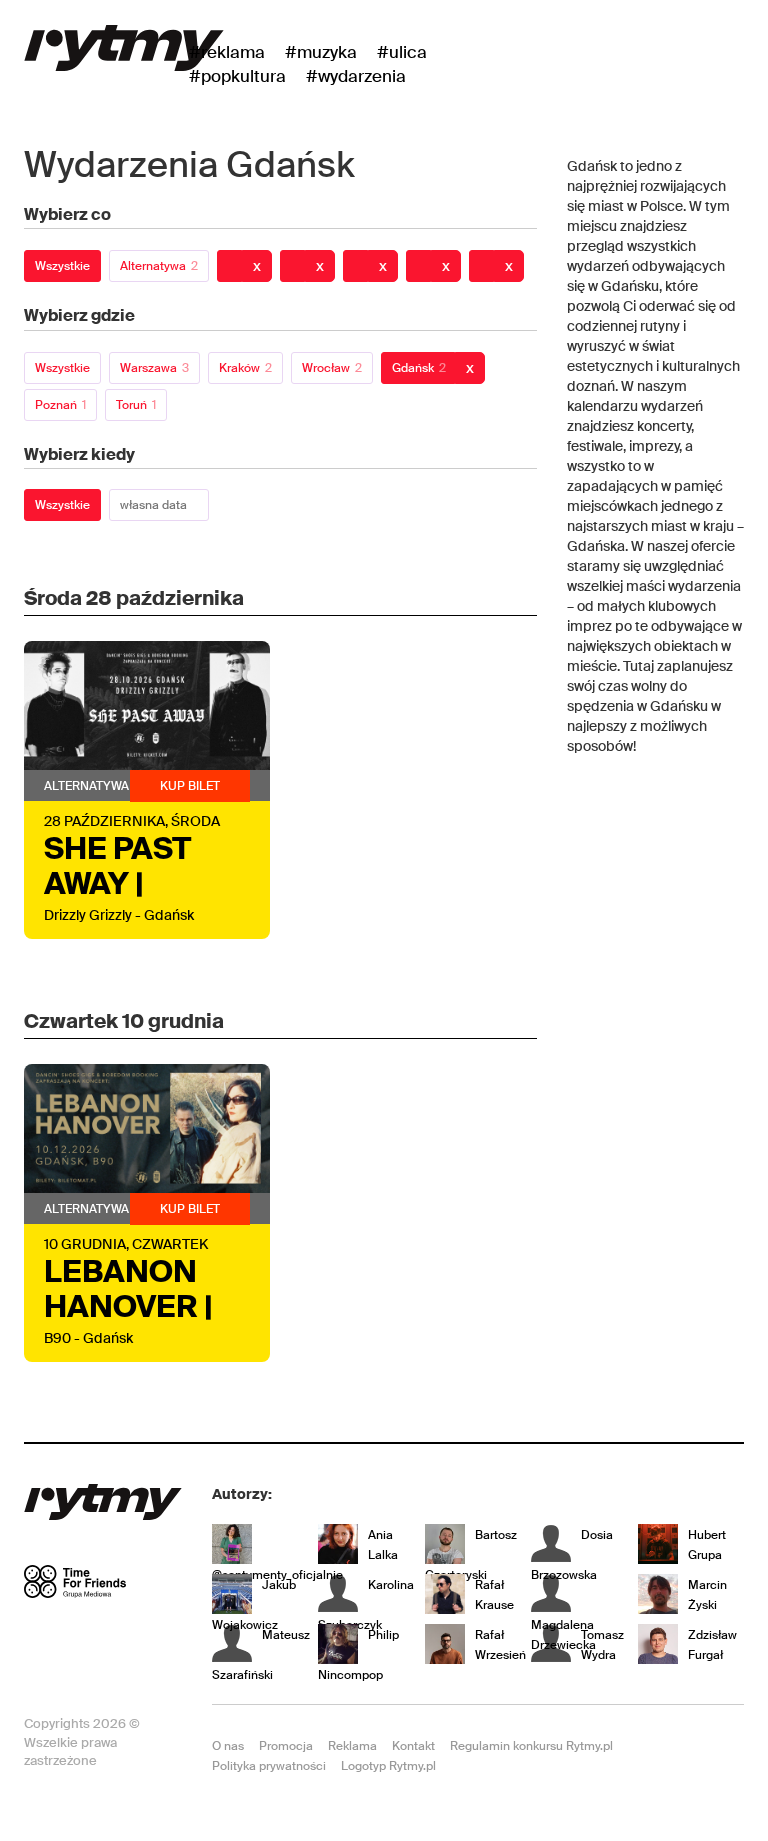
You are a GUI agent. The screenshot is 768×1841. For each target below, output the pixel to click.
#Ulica (402, 52)
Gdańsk (419, 368)
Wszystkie (62, 266)
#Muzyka (321, 52)
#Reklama (227, 52)
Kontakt (413, 1746)
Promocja (286, 1746)
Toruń (136, 405)
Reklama (352, 1746)
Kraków (245, 368)
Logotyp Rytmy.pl (388, 1766)
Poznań (60, 405)
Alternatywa (159, 266)
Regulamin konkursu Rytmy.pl (531, 1746)
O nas (228, 1746)
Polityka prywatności (269, 1766)
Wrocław (332, 368)
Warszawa (154, 368)
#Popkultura (237, 76)
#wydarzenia (356, 76)
